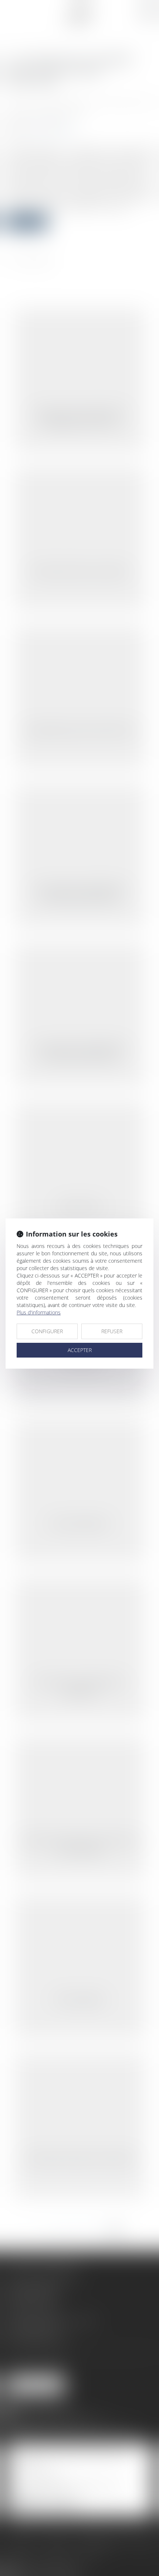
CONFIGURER (47, 1331)
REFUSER (112, 1331)
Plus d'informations (39, 1312)
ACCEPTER (80, 1350)
